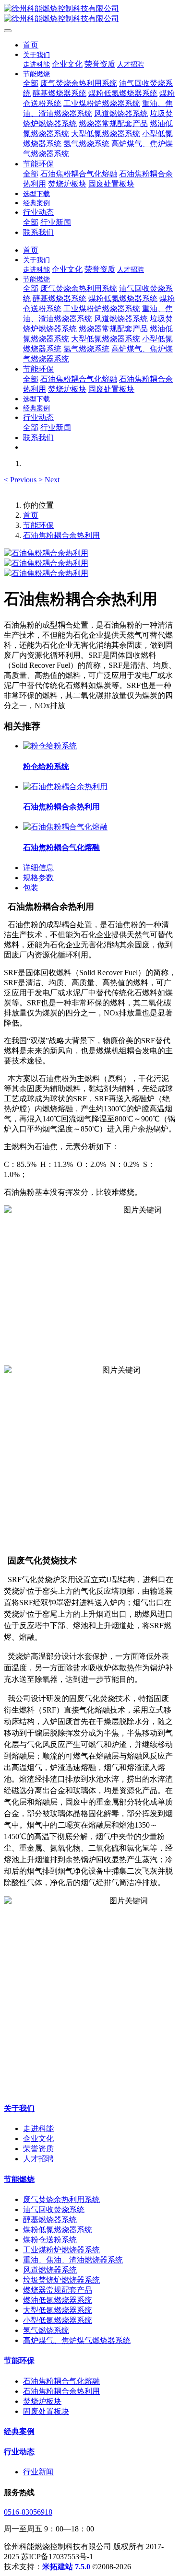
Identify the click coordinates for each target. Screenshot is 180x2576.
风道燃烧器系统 (50, 2270)
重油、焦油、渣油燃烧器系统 (73, 2260)
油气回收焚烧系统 (54, 2209)
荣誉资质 (38, 2149)
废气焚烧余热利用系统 (61, 2199)
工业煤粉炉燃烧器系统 (61, 2250)
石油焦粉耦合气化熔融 (61, 2381)
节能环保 (38, 525)
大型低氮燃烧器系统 (58, 2310)
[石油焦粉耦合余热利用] (65, 787)
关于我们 (19, 2108)
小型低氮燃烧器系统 (58, 2320)
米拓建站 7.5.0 (66, 2567)
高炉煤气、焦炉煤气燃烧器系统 (77, 2340)
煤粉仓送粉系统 (50, 2240)
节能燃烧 (19, 2179)
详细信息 (38, 868)
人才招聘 (38, 2159)
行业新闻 (38, 2472)
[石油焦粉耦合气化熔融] (65, 827)
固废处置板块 (46, 2411)
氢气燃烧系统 (46, 2330)
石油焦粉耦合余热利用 (61, 535)
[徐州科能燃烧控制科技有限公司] (90, 14)
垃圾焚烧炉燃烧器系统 (61, 2280)
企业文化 (38, 2139)
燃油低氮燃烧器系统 (58, 2300)
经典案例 (19, 2431)
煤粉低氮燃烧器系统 (58, 2230)
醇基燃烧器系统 (50, 2220)
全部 (31, 83)
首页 (31, 45)
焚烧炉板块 (42, 2401)
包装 (31, 888)
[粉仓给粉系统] (50, 746)
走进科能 (38, 2128)
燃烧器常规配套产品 (58, 2290)
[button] (21, 480)
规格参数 (38, 878)
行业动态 (19, 2452)
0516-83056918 (28, 2512)
